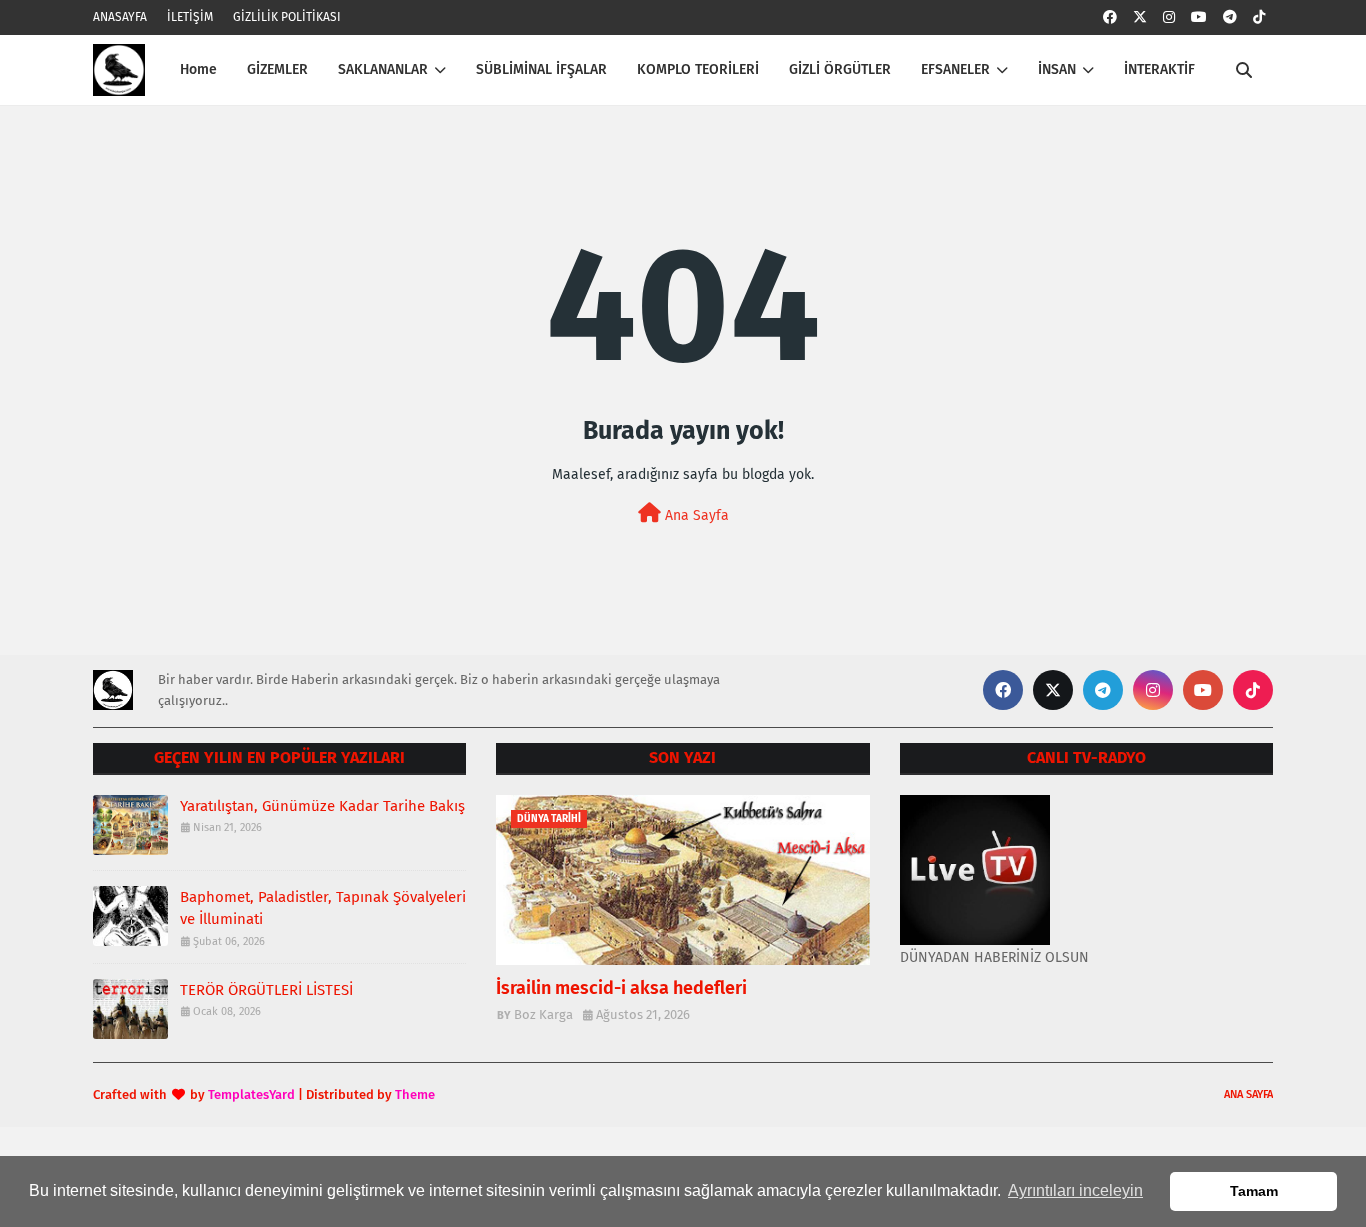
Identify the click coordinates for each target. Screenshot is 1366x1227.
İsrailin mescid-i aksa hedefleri (621, 988)
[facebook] (1110, 17)
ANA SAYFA (1248, 1094)
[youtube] (1199, 17)
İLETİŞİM (190, 17)
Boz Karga (543, 1014)
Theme (415, 1094)
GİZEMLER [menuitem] (277, 69)
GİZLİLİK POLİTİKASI (287, 17)
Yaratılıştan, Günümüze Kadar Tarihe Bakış (322, 806)
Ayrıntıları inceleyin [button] (1075, 1190)
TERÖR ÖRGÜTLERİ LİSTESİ (266, 990)
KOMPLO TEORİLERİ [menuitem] (698, 69)
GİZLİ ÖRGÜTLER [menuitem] (840, 69)
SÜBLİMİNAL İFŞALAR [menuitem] (541, 69)
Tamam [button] (1254, 1191)
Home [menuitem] (198, 69)
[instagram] (1169, 17)
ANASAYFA (120, 17)
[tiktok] (1259, 17)
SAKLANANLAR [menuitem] (383, 69)
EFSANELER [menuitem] (955, 69)
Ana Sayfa (695, 515)
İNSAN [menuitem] (1057, 69)
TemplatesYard (251, 1094)
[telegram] (1230, 17)
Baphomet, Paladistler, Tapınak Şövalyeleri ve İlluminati (323, 908)
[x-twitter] (1140, 17)
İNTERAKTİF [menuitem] (1159, 69)
